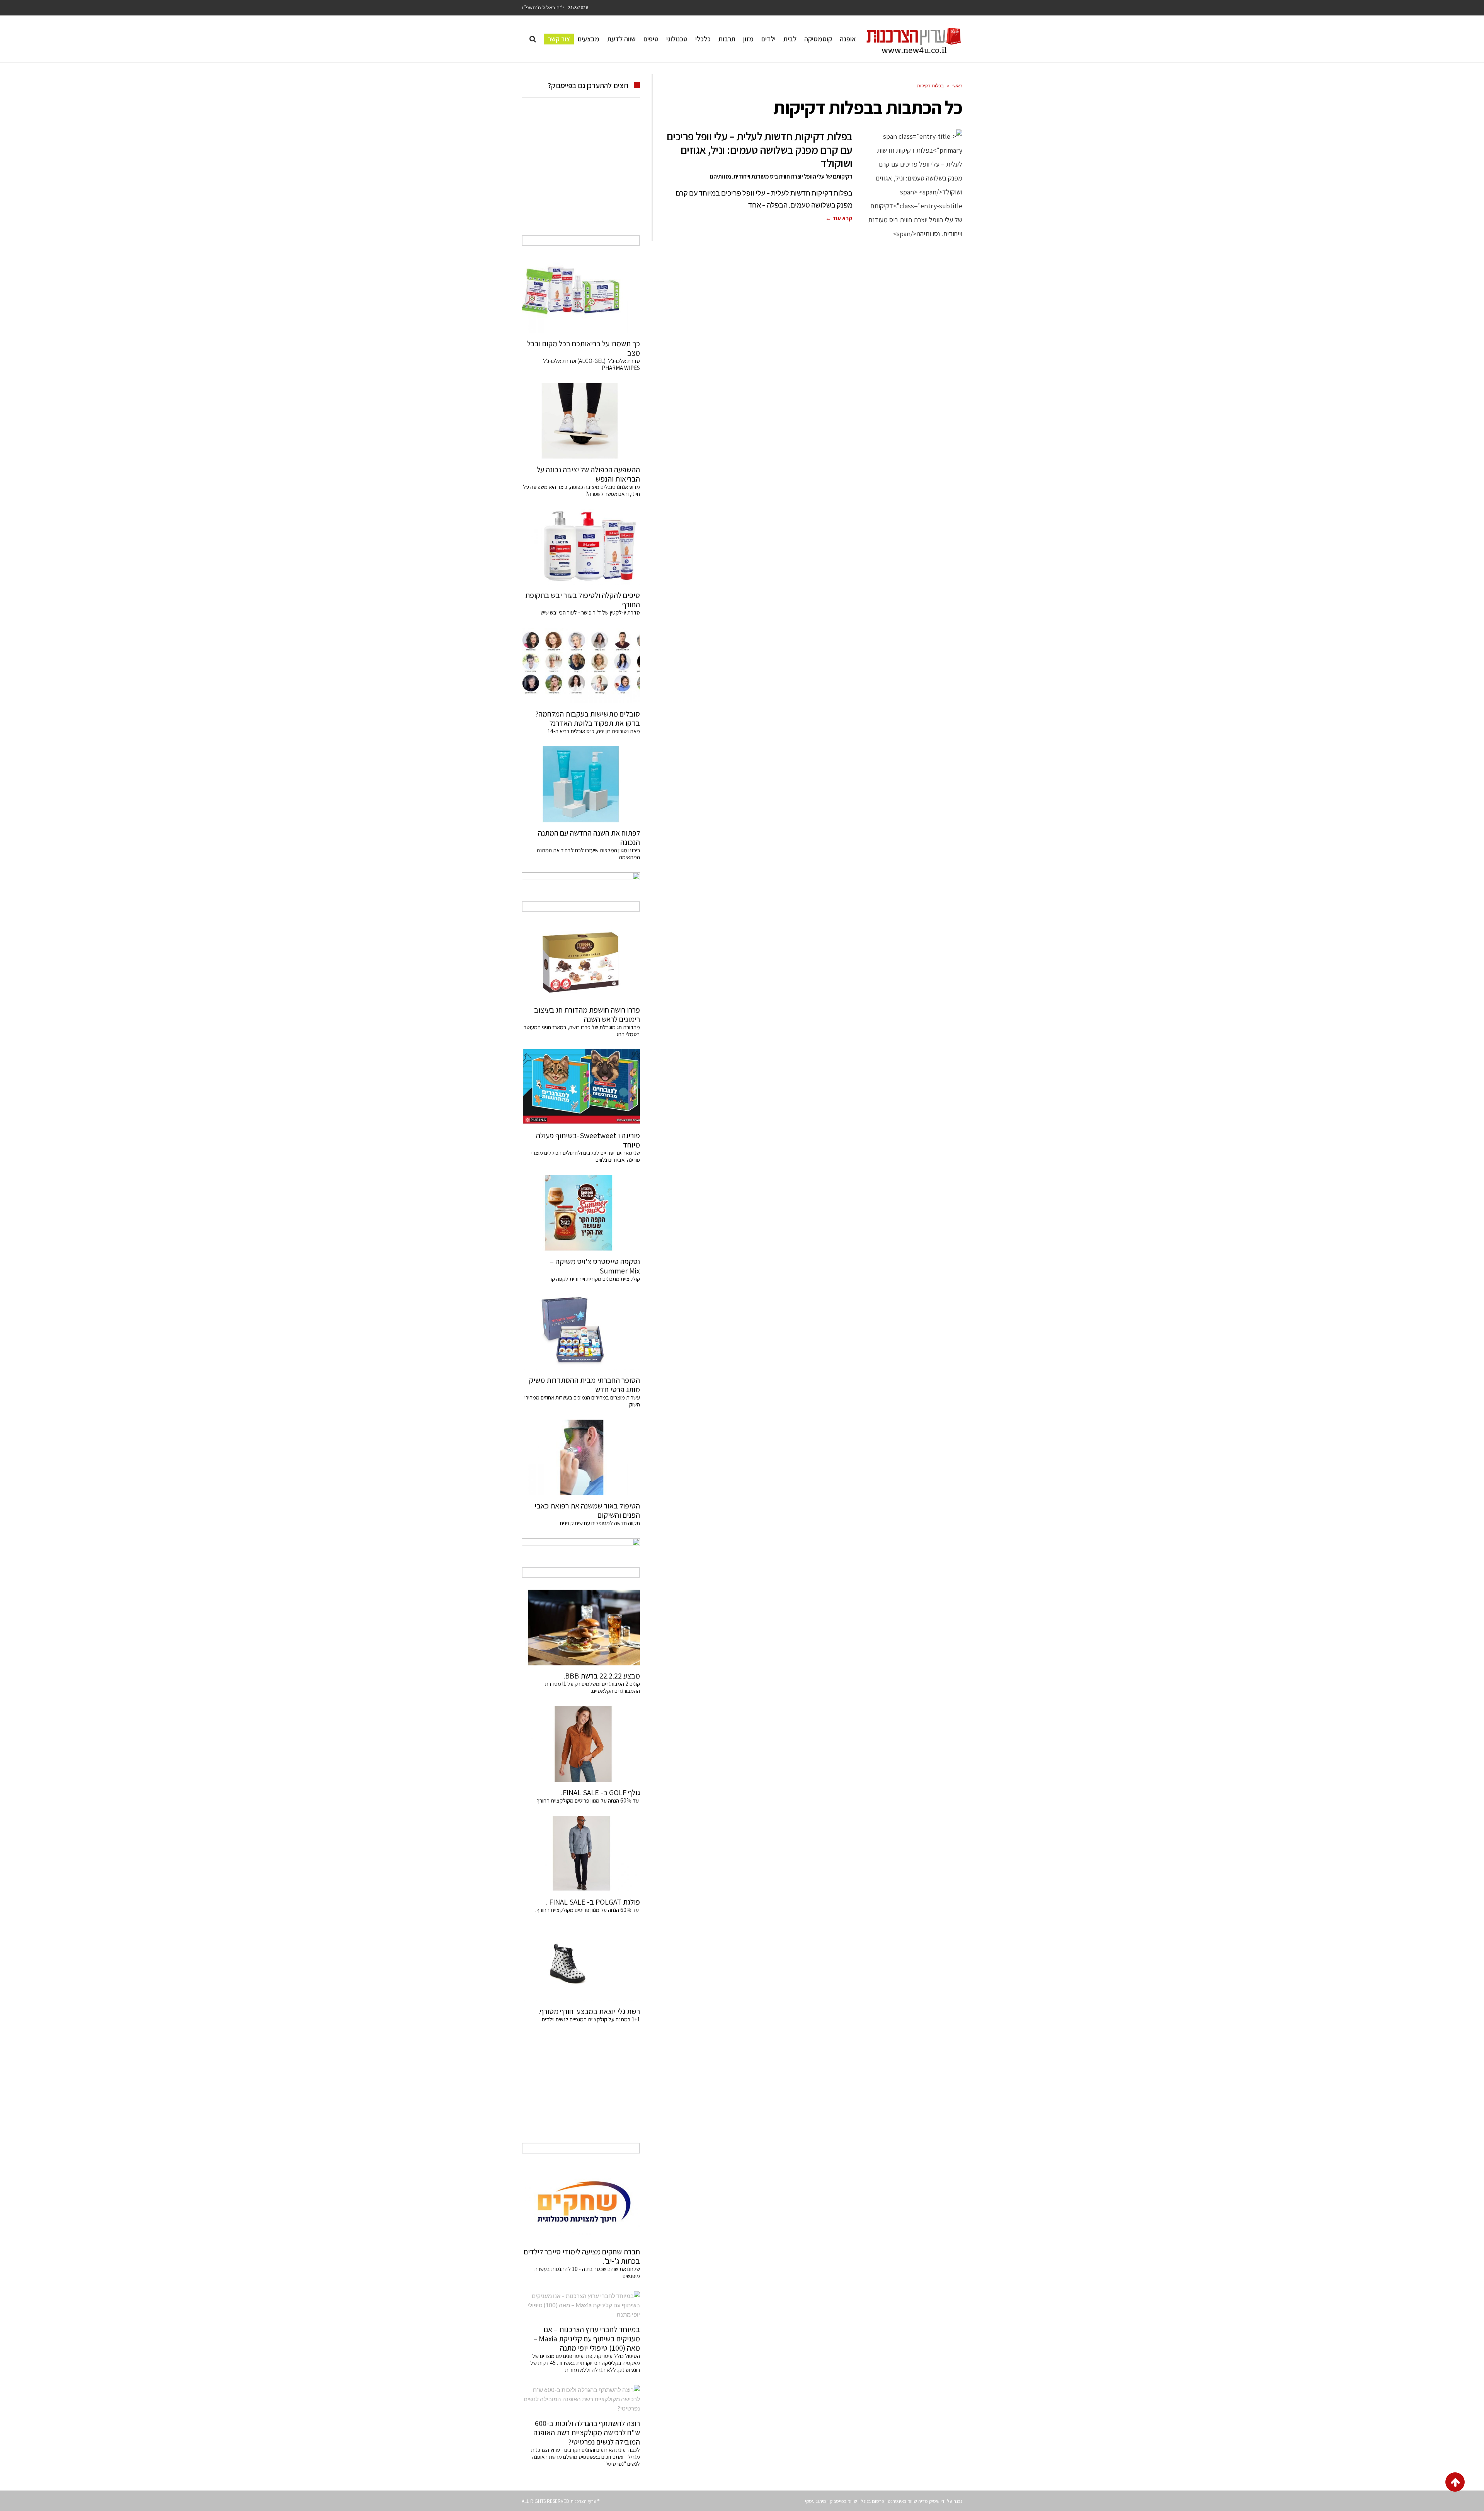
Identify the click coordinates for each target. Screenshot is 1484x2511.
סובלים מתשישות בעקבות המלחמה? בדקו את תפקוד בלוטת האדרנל (588, 718)
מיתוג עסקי (816, 2501)
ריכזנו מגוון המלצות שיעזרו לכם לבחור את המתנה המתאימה (588, 854)
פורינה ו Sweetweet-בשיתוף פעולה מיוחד (588, 1140)
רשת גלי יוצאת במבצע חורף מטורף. (589, 2011)
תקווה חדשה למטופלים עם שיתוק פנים (599, 1523)
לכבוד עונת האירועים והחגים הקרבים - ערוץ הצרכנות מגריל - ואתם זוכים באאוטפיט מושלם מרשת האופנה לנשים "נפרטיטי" (585, 2457)
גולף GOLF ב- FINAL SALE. (601, 1793)
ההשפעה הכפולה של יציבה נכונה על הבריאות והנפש (588, 474)
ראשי (957, 86)
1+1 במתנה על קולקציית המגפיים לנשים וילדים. (590, 2019)
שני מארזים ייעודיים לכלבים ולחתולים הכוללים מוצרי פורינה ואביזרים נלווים (586, 1156)
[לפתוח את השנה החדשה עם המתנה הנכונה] (581, 784)
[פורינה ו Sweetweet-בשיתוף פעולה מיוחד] (581, 1087)
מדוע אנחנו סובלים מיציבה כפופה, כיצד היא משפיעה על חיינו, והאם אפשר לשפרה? (581, 490)
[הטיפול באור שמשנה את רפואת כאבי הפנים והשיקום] (581, 1457)
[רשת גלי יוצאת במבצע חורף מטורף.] (581, 1963)
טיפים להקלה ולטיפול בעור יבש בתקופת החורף (583, 600)
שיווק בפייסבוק (843, 2501)
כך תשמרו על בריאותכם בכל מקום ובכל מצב (584, 348)
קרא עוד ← (839, 218)
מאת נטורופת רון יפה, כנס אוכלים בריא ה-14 (594, 731)
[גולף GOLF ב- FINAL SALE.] (581, 1744)
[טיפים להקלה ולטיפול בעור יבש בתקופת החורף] (581, 547)
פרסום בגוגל (872, 2501)
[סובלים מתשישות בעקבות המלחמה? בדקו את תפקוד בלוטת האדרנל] (581, 666)
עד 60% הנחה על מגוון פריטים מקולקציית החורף (588, 1800)
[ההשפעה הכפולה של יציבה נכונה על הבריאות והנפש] (581, 421)
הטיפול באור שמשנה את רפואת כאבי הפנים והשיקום (587, 1510)
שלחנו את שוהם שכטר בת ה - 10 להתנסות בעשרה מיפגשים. (587, 2272)
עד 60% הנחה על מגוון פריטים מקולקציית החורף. (588, 1910)
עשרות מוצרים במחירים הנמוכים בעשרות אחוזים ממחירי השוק (582, 1401)
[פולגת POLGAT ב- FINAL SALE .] (581, 1854)
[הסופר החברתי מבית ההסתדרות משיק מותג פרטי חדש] (581, 1332)
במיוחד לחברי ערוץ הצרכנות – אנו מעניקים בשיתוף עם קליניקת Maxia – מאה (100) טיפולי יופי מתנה (587, 2339)
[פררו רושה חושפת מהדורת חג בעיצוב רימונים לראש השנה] (581, 961)
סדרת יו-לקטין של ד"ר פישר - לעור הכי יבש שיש (590, 612)
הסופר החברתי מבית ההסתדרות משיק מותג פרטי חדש (585, 1385)
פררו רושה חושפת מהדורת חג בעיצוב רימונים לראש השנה (587, 1015)
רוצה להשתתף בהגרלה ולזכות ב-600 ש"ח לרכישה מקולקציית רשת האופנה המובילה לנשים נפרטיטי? (587, 2433)
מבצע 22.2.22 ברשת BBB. (602, 1676)
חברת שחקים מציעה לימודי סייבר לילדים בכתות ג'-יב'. (582, 2256)
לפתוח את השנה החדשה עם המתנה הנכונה (589, 838)
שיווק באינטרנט (902, 2501)
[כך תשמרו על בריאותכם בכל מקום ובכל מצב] (581, 295)
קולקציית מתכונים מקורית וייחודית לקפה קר (595, 1279)
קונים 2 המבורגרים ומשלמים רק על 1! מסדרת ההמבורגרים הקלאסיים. (592, 1687)
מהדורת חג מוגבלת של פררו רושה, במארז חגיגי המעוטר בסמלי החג (582, 1031)
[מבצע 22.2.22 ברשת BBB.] (581, 1627)
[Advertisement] (581, 175)
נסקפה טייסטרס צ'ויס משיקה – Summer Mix (595, 1266)
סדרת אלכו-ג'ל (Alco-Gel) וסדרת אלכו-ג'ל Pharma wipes (591, 364)
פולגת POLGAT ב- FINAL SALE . (593, 1902)
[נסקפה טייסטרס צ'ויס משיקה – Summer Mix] (581, 1213)
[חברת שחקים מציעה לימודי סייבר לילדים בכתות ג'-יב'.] (581, 2203)
